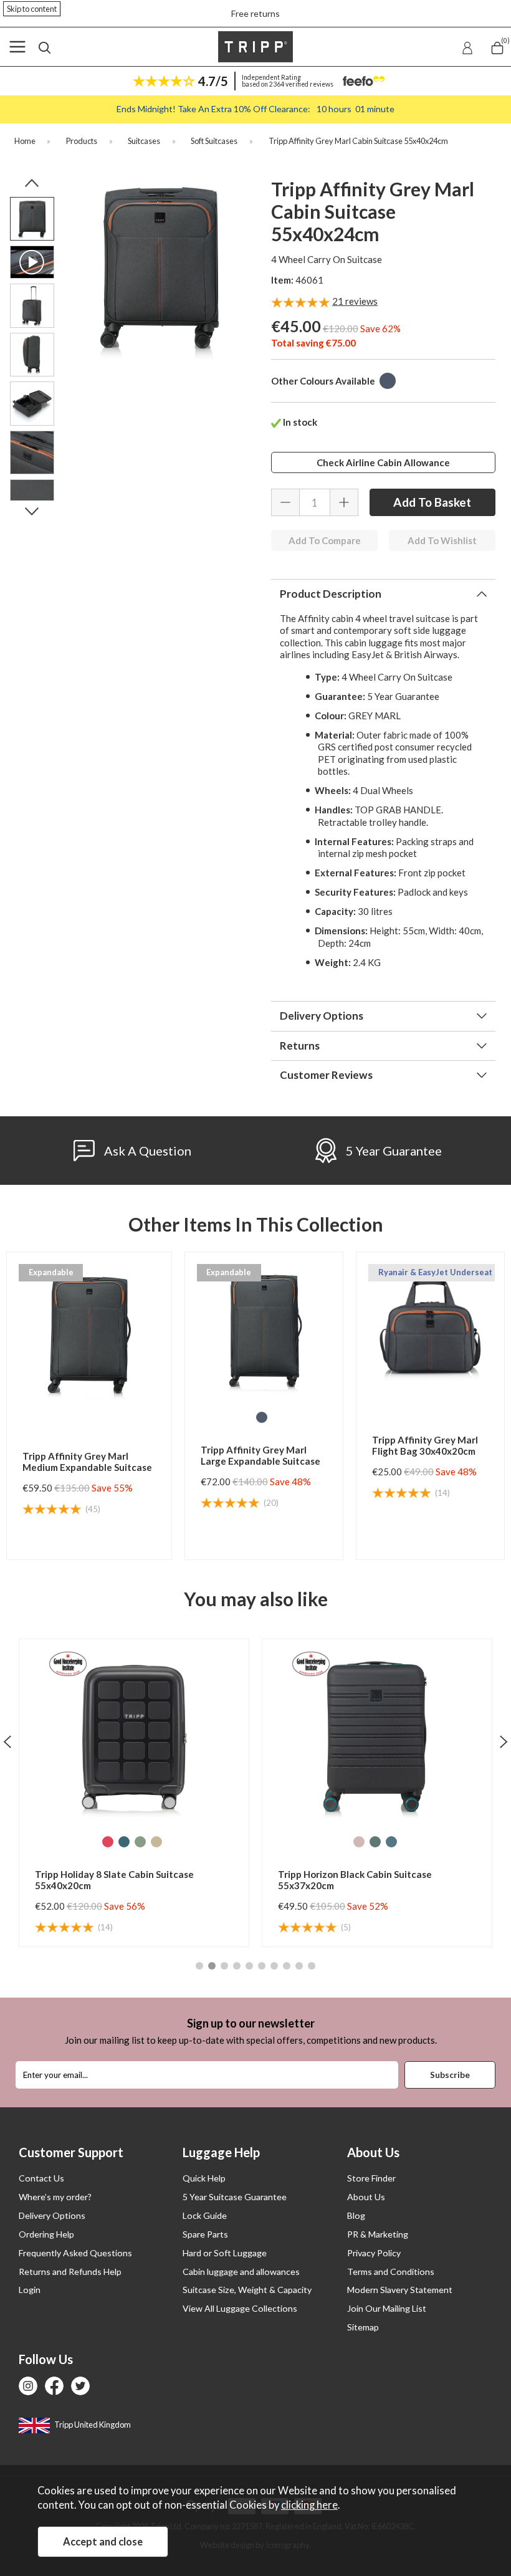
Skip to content (32, 9)
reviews (355, 301)
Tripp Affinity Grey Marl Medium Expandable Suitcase (87, 1462)
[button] (199, 1966)
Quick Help (204, 2178)
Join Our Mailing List (387, 2308)
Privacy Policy (374, 2253)
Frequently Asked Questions (75, 2253)
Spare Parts (205, 2234)
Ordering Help (46, 2234)
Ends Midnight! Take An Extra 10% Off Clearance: (255, 109)
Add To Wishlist (442, 540)
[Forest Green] (132, 1842)
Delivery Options (52, 2215)
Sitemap (363, 2327)
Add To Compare (325, 540)
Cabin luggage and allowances (241, 2272)
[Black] (359, 1842)
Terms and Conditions (391, 2272)
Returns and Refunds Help (70, 2272)
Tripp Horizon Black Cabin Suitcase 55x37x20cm (112, 1880)
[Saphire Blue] (148, 1842)
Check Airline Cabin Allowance (383, 462)
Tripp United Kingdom (92, 2425)
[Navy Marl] (388, 381)
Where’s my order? (55, 2197)
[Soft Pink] (116, 1842)
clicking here (309, 2505)
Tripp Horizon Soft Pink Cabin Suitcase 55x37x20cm (363, 1880)
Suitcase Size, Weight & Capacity (247, 2290)
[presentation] (7, 1741)
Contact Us (41, 2178)
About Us (366, 2197)
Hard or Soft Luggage (225, 2253)
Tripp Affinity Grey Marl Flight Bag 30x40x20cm (425, 1445)
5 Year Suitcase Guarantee (235, 2197)
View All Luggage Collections (240, 2308)
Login (30, 2290)
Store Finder (371, 2178)
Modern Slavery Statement (400, 2290)
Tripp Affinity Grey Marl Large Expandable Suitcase (260, 1455)
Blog (356, 2215)
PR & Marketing (378, 2234)
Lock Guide (205, 2215)
